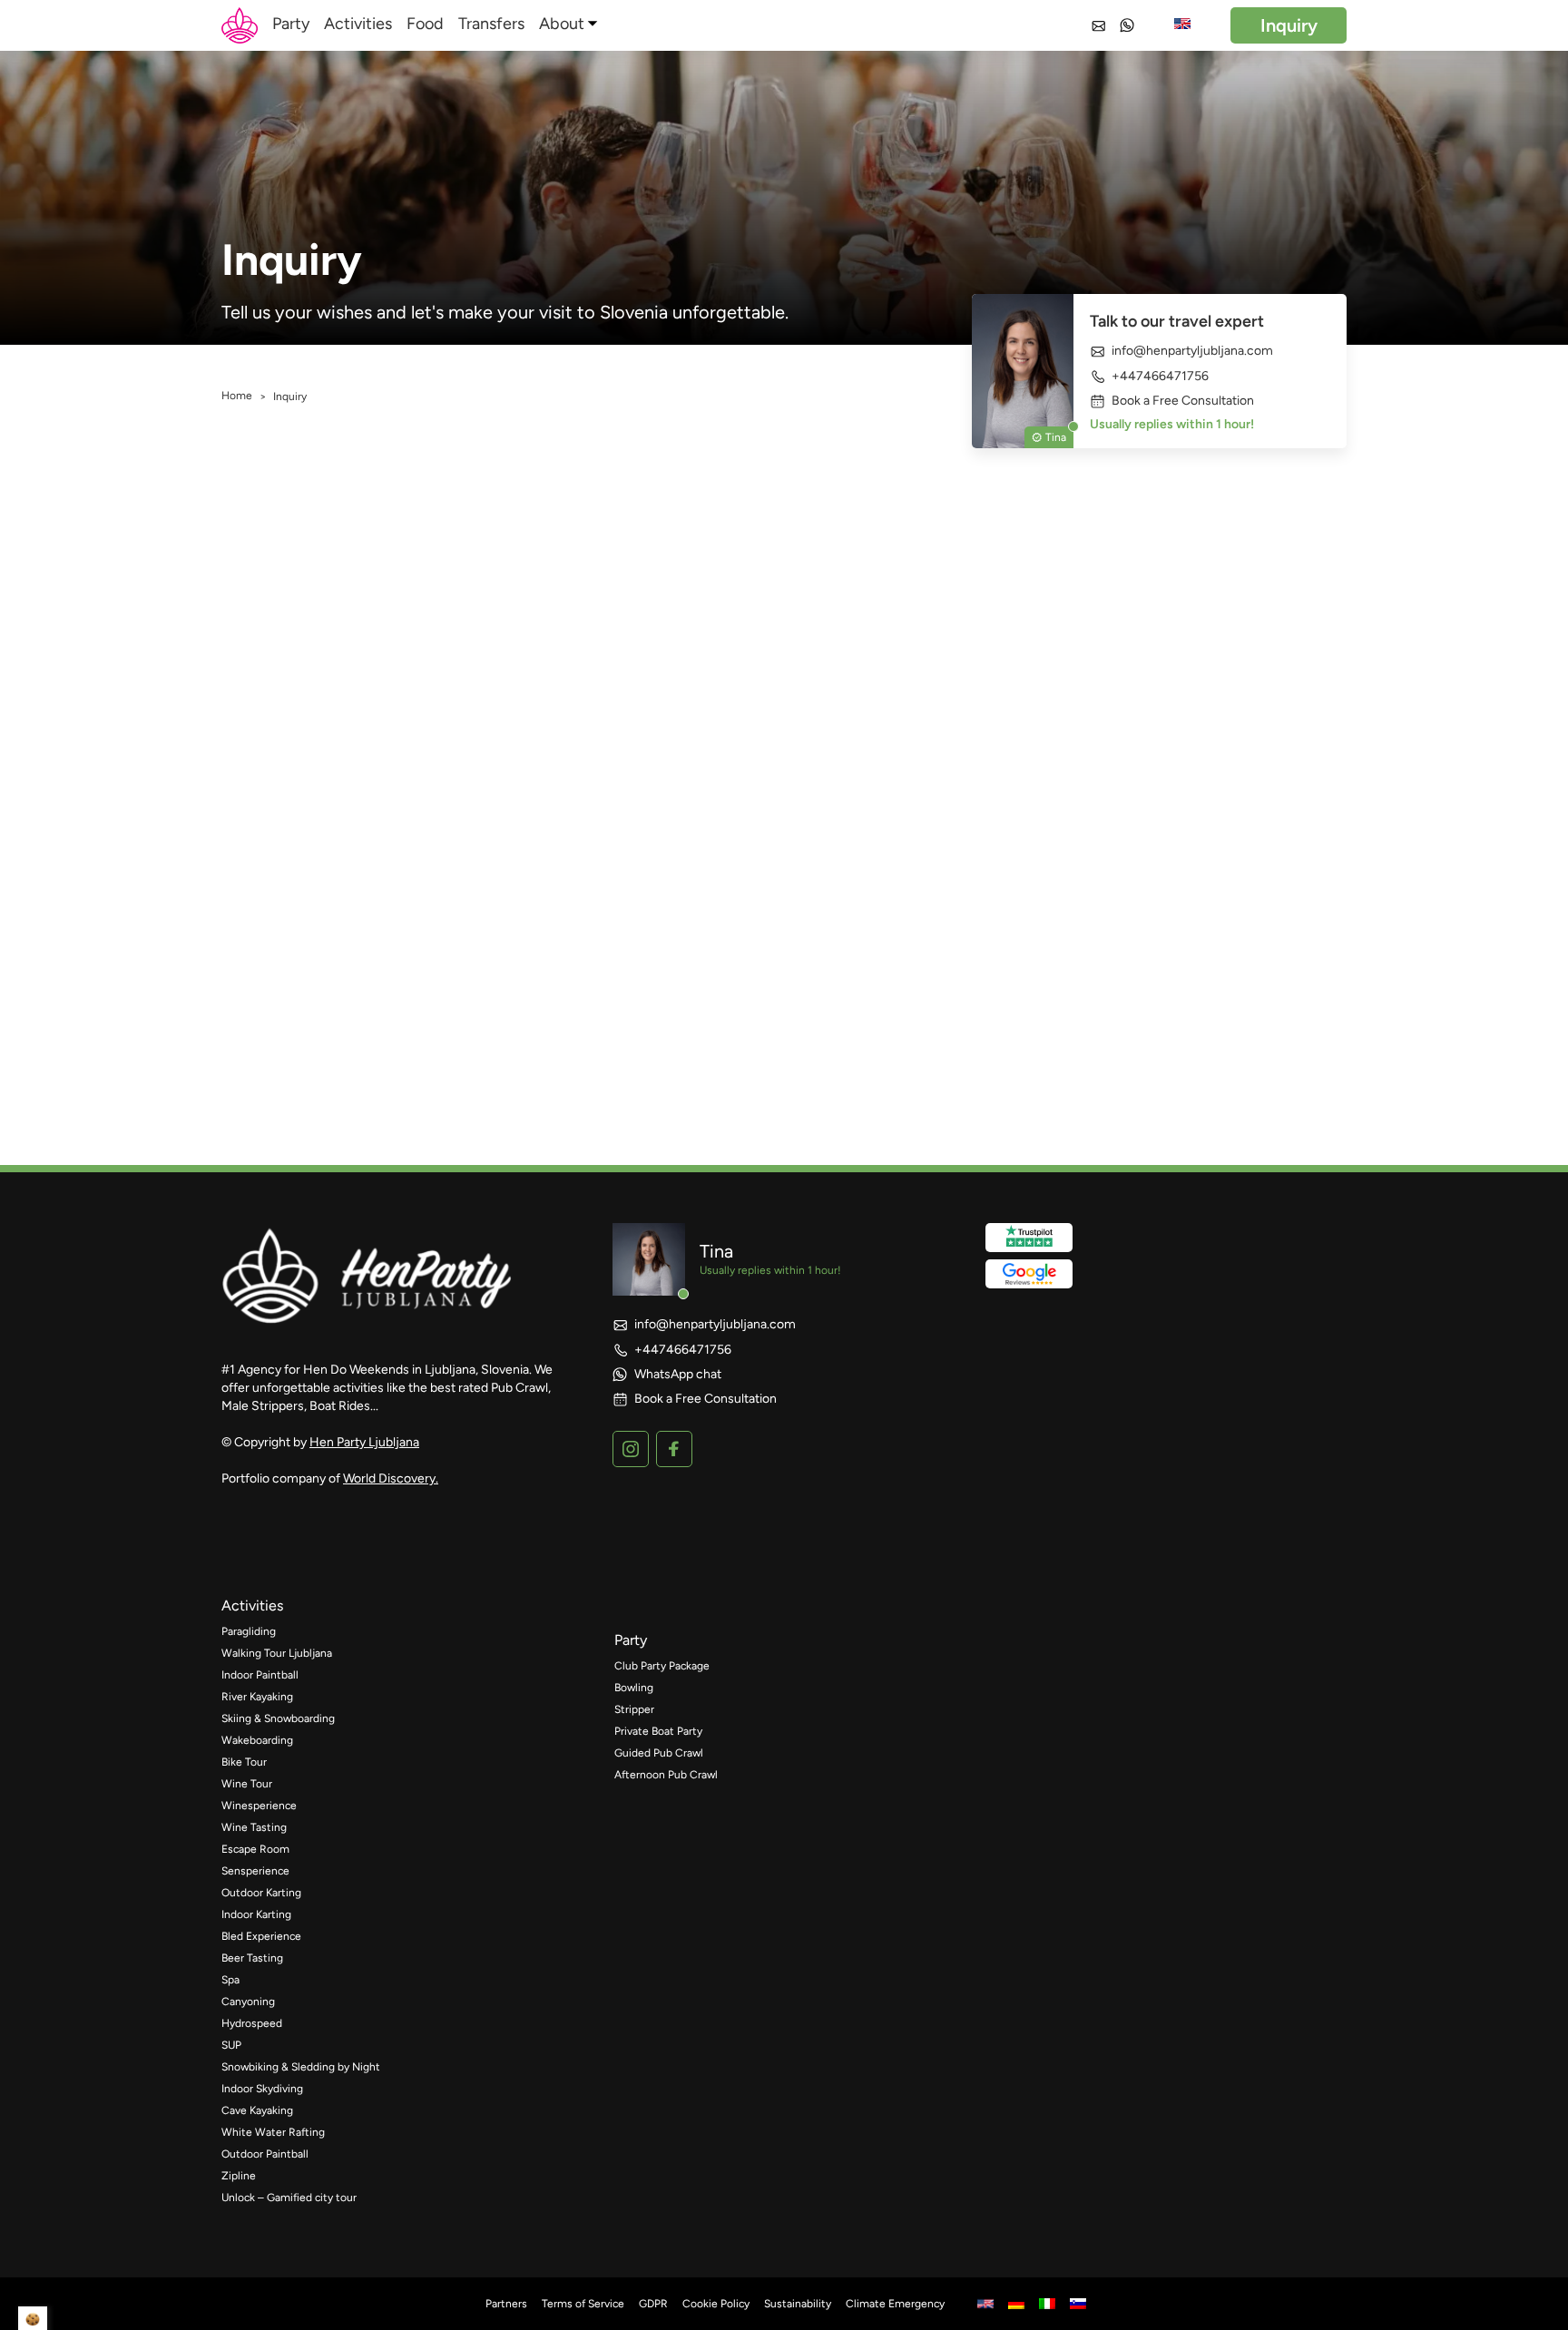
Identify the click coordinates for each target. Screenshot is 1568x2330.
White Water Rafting (273, 2132)
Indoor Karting (256, 1914)
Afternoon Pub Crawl (666, 1775)
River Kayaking (257, 1697)
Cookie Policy (716, 2304)
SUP (231, 2045)
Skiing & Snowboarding (278, 1718)
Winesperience (259, 1806)
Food (425, 24)
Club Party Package (662, 1666)
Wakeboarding (257, 1740)
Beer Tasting (252, 1958)
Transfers (491, 24)
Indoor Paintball (260, 1675)
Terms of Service (583, 2304)
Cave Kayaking (257, 2110)
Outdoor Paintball (265, 2154)
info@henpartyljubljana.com (1192, 351)
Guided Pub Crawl (659, 1753)
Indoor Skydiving (262, 2089)
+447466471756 (1160, 376)
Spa (230, 1980)
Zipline (239, 2176)
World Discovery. (391, 1478)
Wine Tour (247, 1784)
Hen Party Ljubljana (364, 1442)
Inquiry (1289, 25)
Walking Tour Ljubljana (277, 1653)
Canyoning (248, 2002)
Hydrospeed (252, 2023)
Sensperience (255, 1871)
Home (237, 396)
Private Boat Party (658, 1731)
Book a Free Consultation (1183, 401)
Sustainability (798, 2304)
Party (291, 24)
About (562, 24)
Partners (506, 2304)
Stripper (634, 1709)
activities (252, 1606)
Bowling (634, 1688)
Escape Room (255, 1849)
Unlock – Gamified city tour (289, 2198)
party (631, 1640)
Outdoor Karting (261, 1893)
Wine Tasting (254, 1827)
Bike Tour (244, 1762)
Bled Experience (261, 1936)
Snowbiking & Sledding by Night (301, 2067)
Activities (358, 24)
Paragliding (249, 1631)
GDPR (653, 2304)
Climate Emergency (895, 2304)
